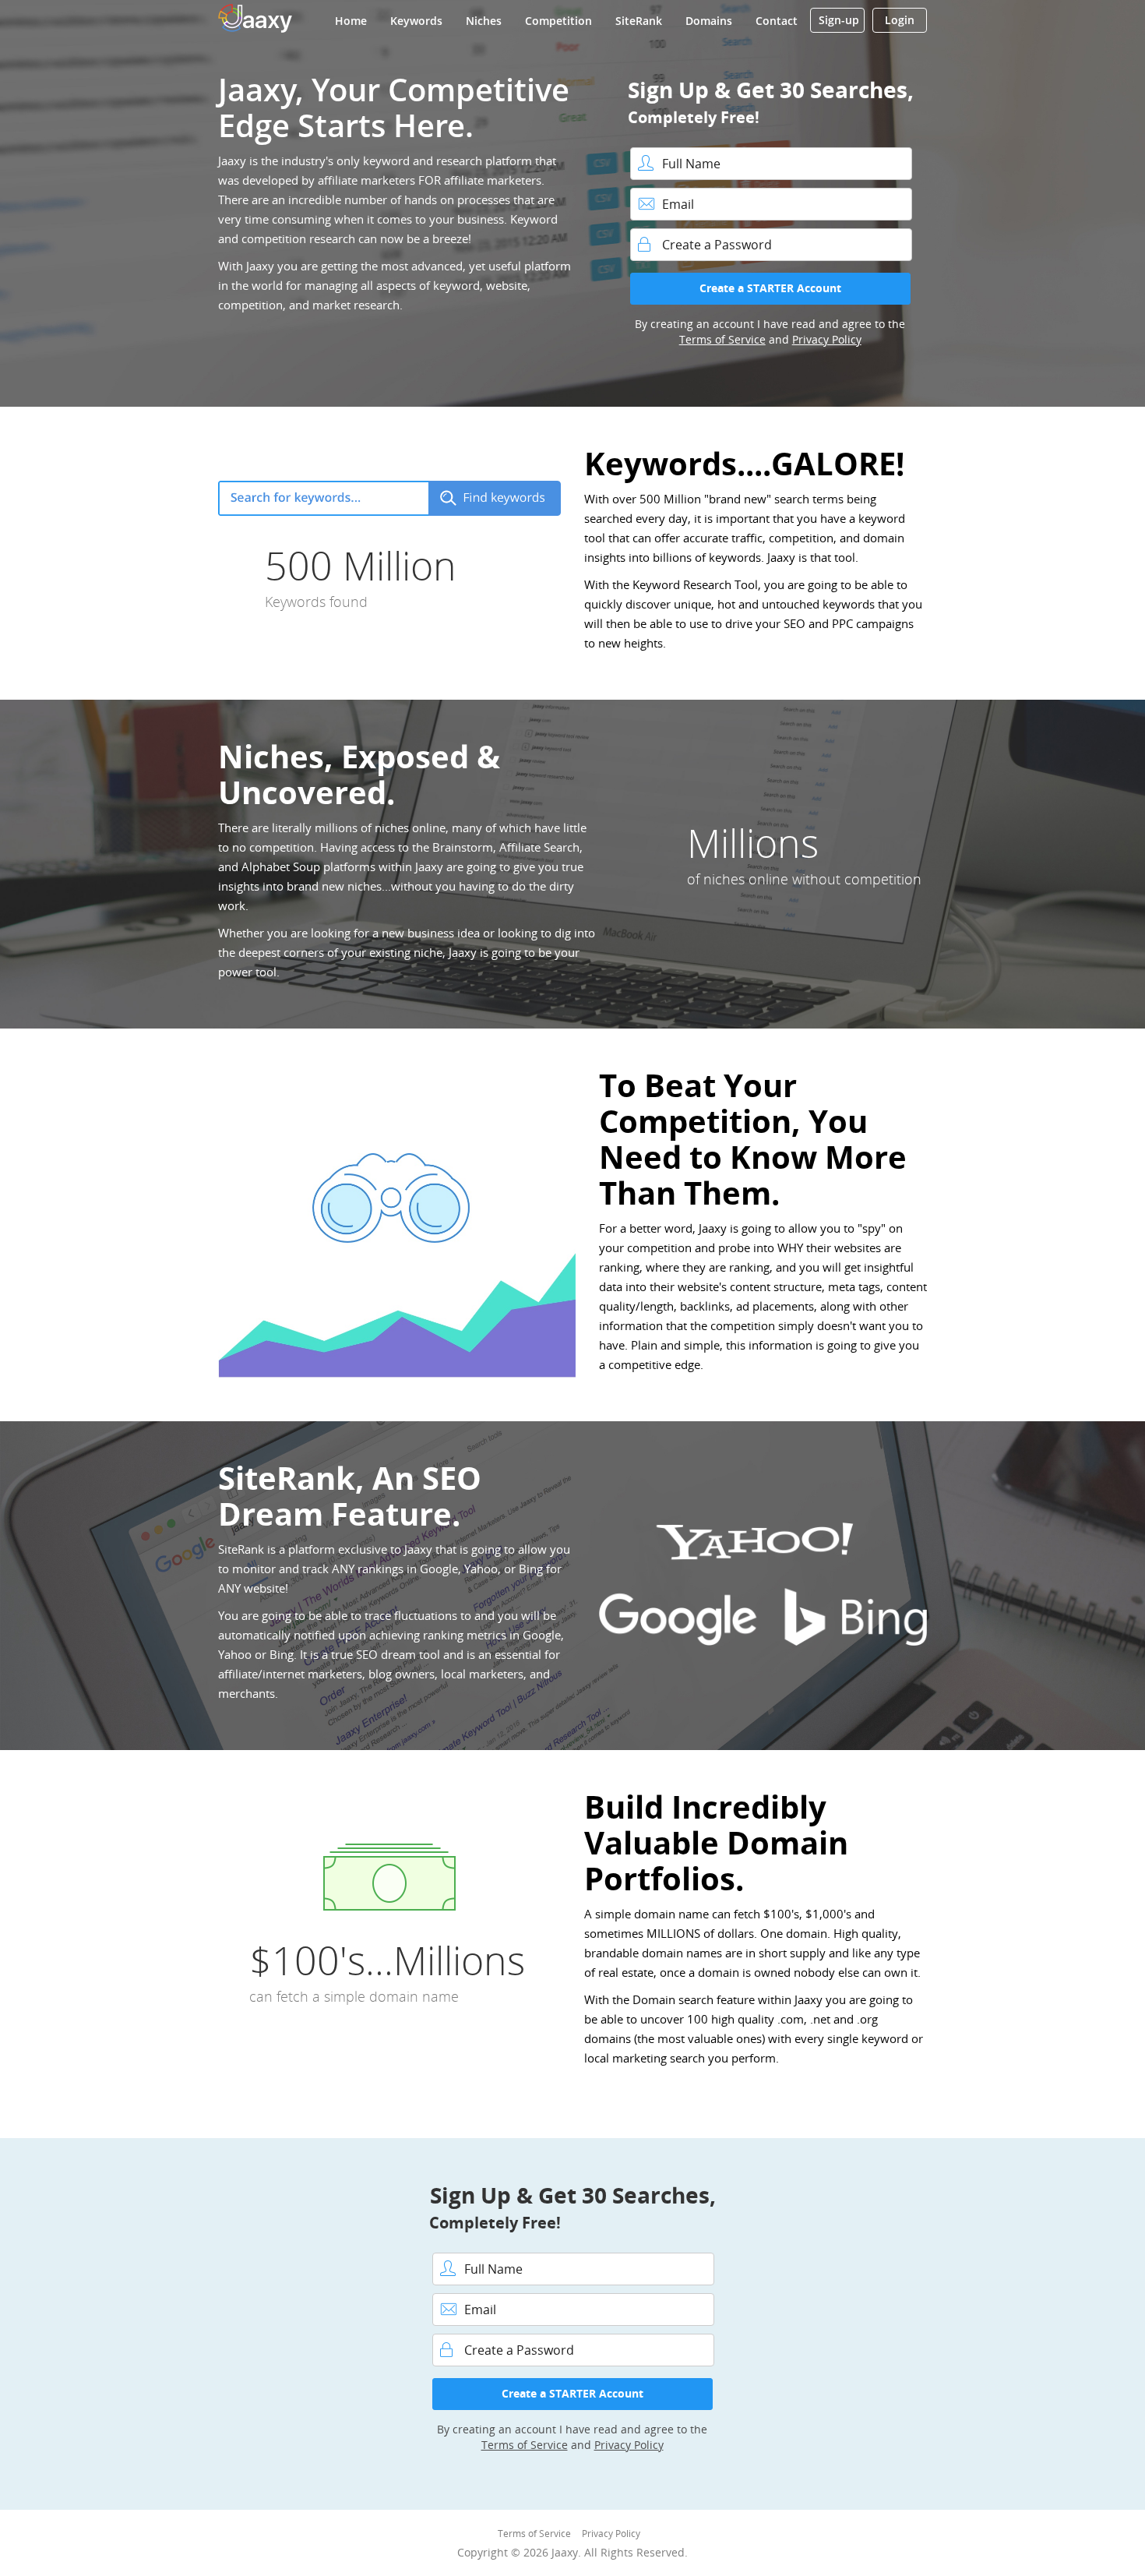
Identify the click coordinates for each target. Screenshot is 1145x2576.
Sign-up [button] (839, 20)
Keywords (416, 21)
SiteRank (639, 21)
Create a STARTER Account (770, 288)
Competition (558, 21)
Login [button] (900, 20)
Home (351, 21)
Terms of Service (722, 339)
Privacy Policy (827, 339)
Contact (777, 21)
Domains (709, 21)
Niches (484, 21)
